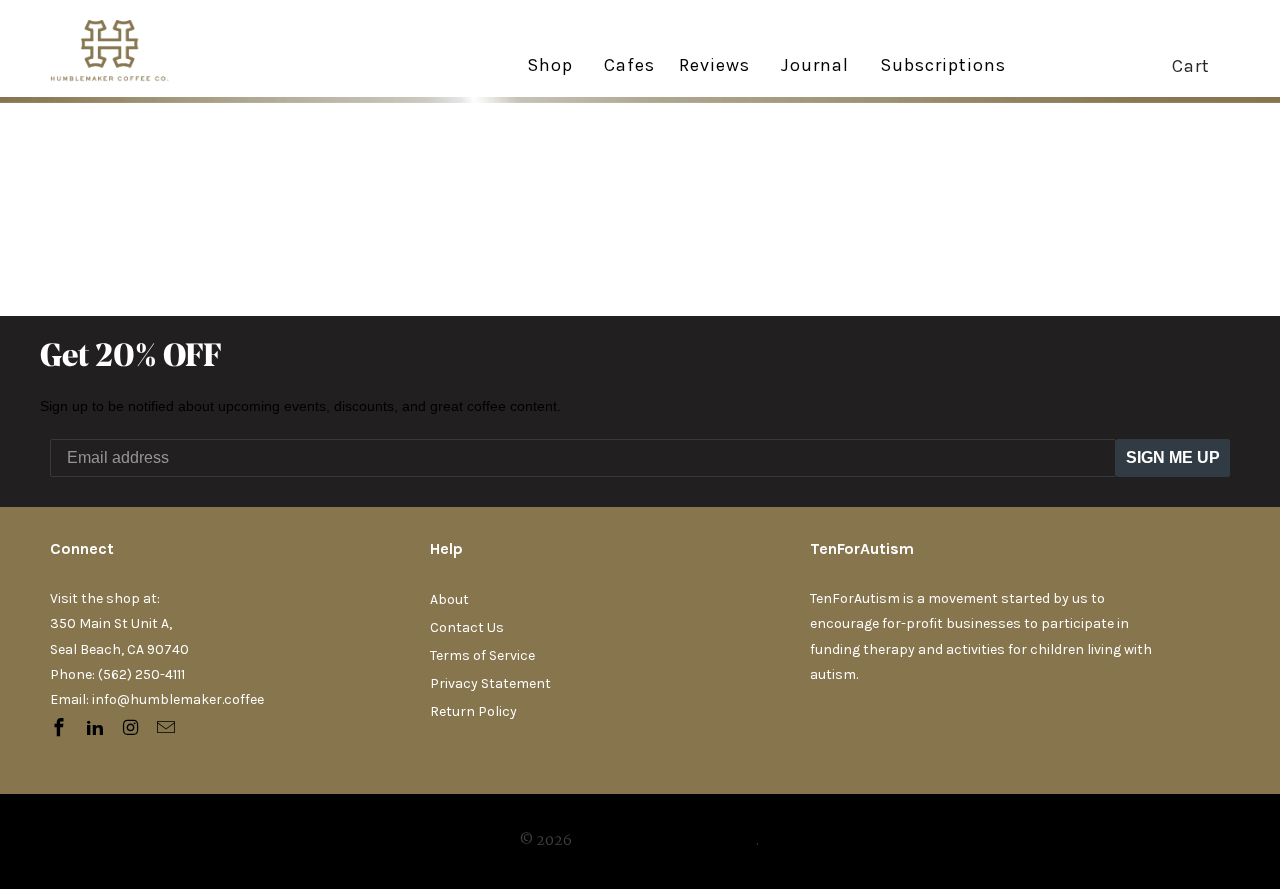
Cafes (629, 66)
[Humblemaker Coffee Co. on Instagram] (133, 729)
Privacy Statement (490, 683)
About (449, 599)
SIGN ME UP (1173, 457)
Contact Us (467, 627)
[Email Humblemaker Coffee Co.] (168, 729)
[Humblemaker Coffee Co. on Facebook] (61, 729)
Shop (550, 65)
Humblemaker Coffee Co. (665, 841)
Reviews (714, 66)
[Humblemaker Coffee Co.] (125, 48)
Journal (815, 65)
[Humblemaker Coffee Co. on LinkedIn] (97, 729)
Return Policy (473, 711)
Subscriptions (943, 66)
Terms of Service (482, 655)
